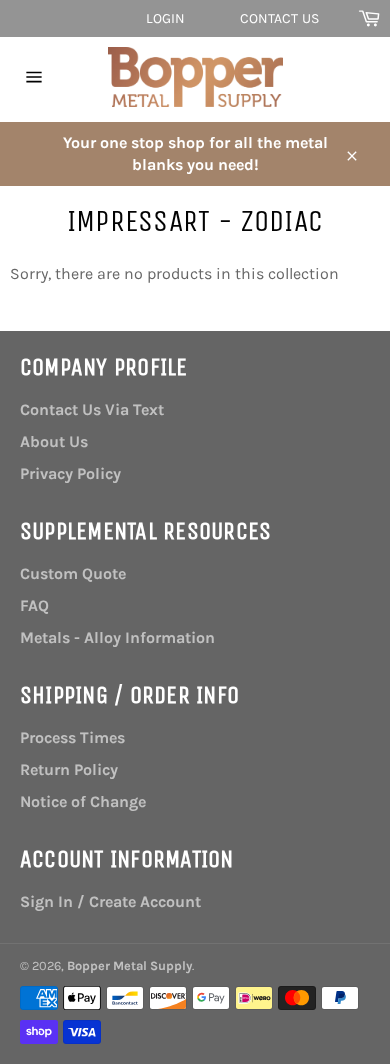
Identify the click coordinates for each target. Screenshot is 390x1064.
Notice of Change (83, 801)
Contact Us (279, 18)
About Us (54, 441)
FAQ (34, 605)
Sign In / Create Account (110, 901)
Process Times (72, 737)
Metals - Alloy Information (117, 637)
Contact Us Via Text (92, 409)
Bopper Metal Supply (129, 965)
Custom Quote (73, 573)
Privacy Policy (70, 473)
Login (166, 18)
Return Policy (69, 769)
